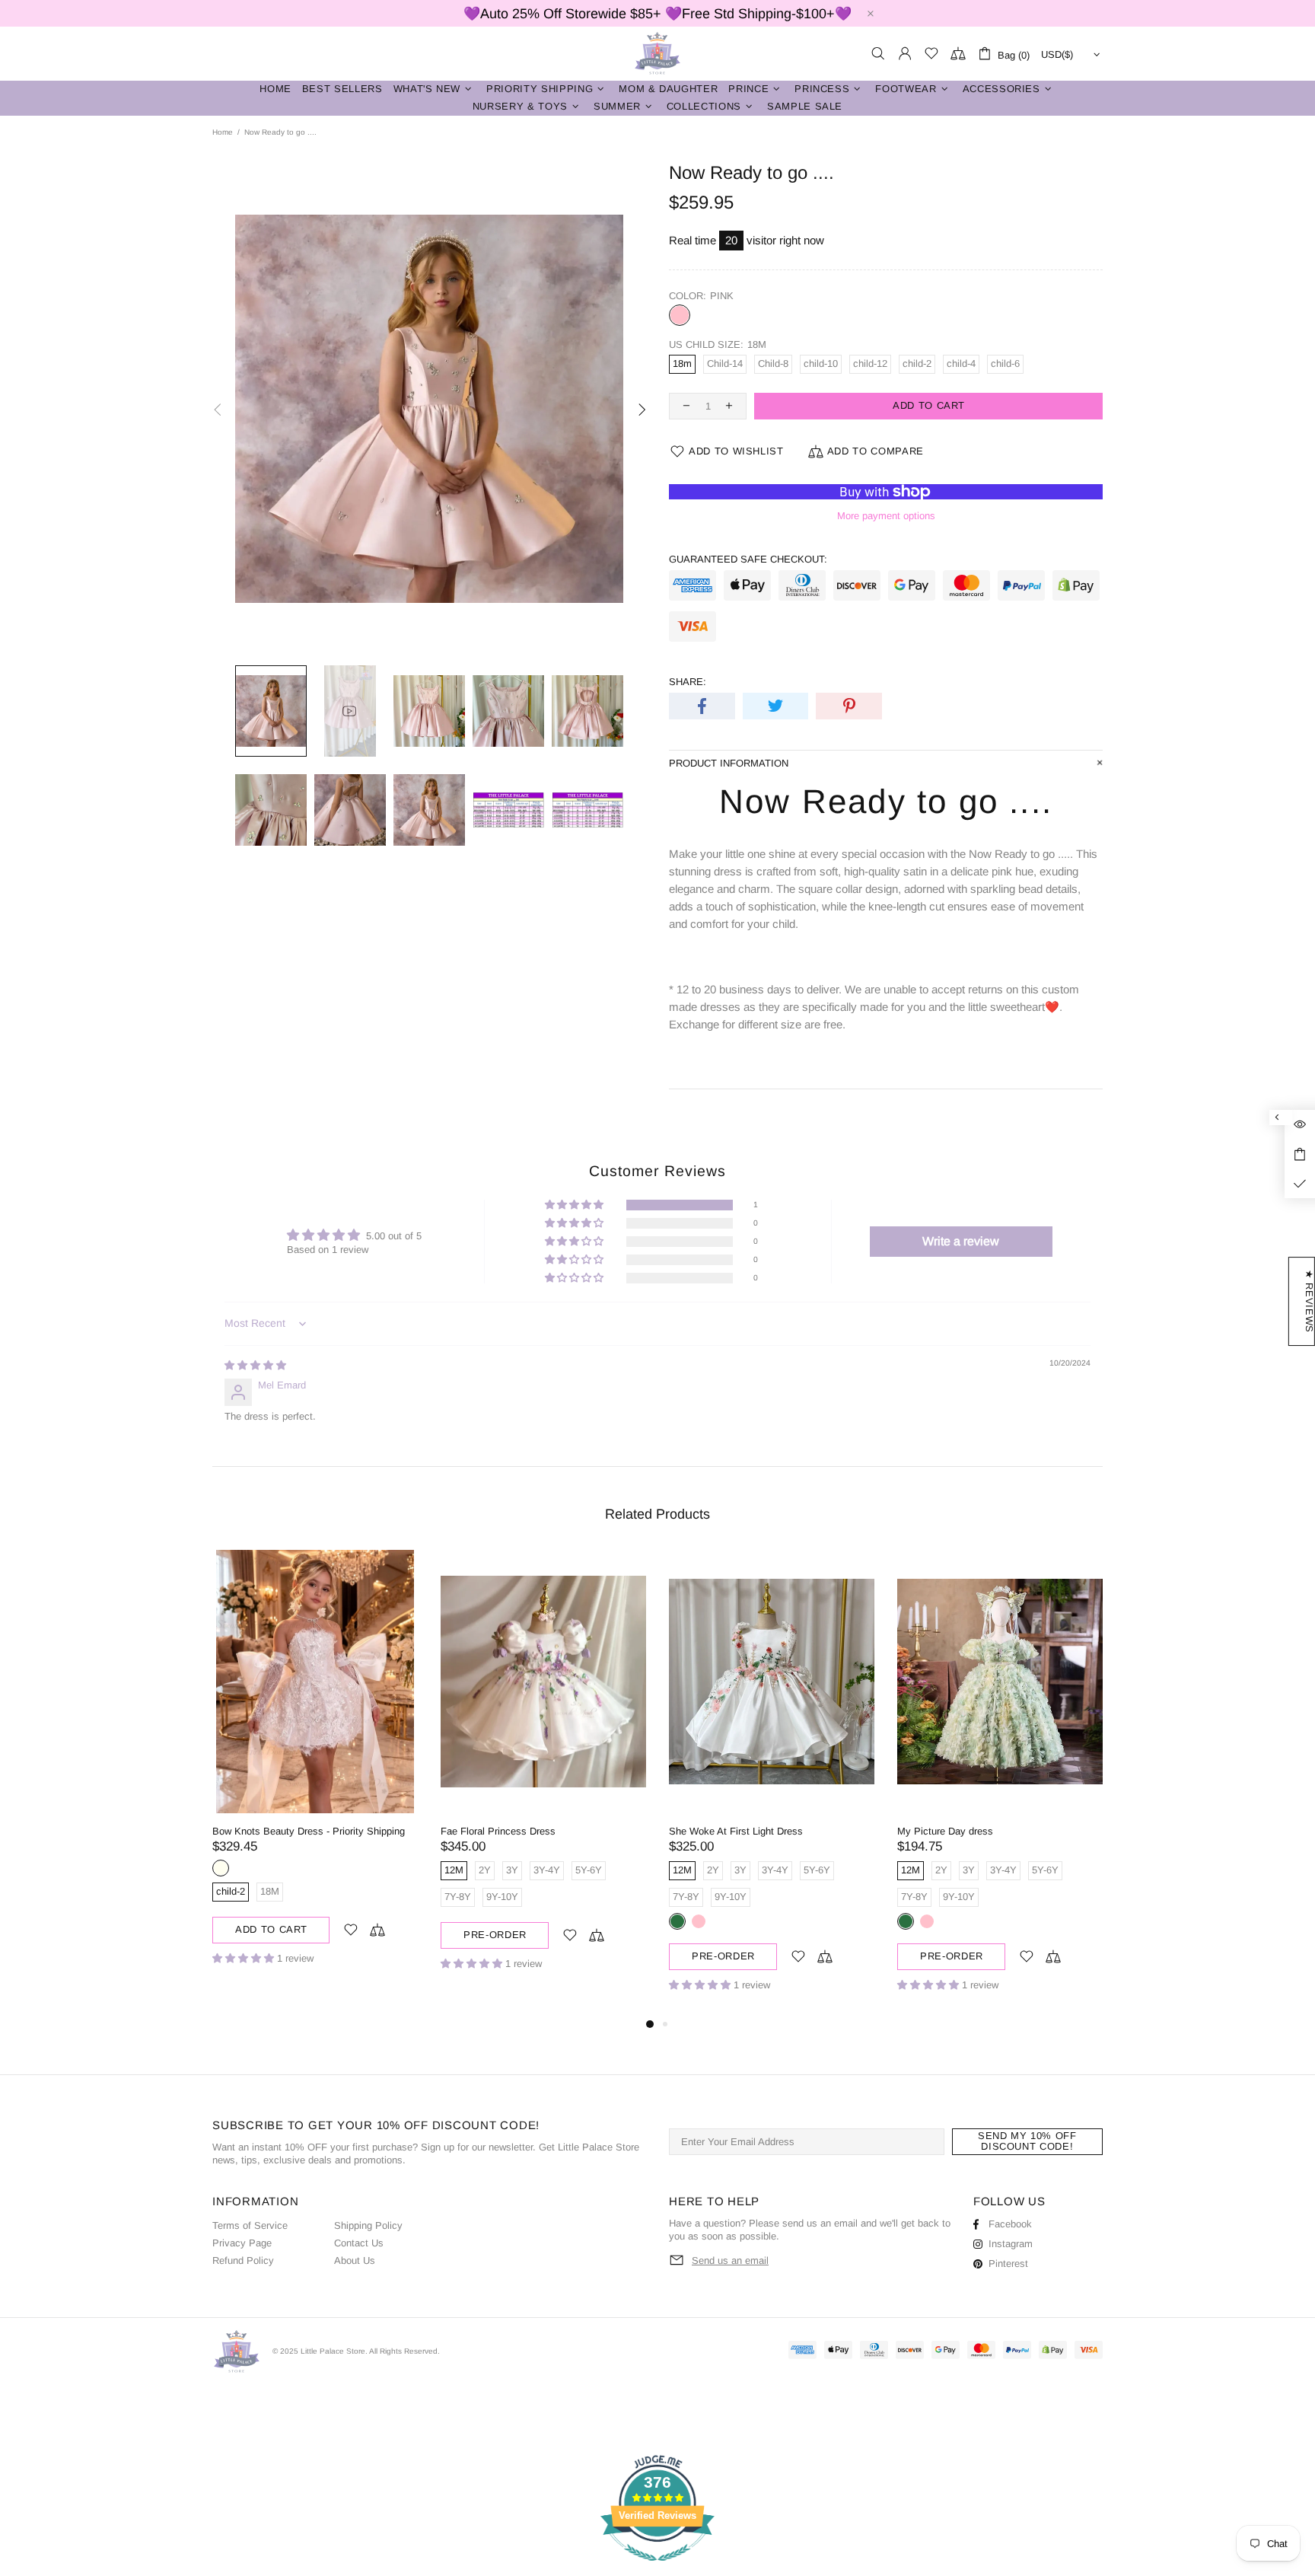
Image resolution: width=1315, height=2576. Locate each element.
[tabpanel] (315, 1769)
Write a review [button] (961, 1241)
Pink (680, 315)
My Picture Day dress (945, 1831)
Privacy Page (242, 2243)
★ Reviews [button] (1309, 1301)
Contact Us (359, 2243)
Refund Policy (243, 2260)
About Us (355, 2260)
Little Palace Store (657, 54)
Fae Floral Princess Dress (498, 1831)
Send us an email (730, 2260)
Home (223, 132)
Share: (688, 682)
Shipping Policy (368, 2225)
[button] (575, 1205)
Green (677, 1921)
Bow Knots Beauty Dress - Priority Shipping (309, 1831)
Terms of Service (250, 2225)
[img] (255, 1365)
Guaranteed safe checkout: (748, 559)
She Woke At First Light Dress (736, 1831)
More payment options (886, 516)
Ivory (221, 1868)
